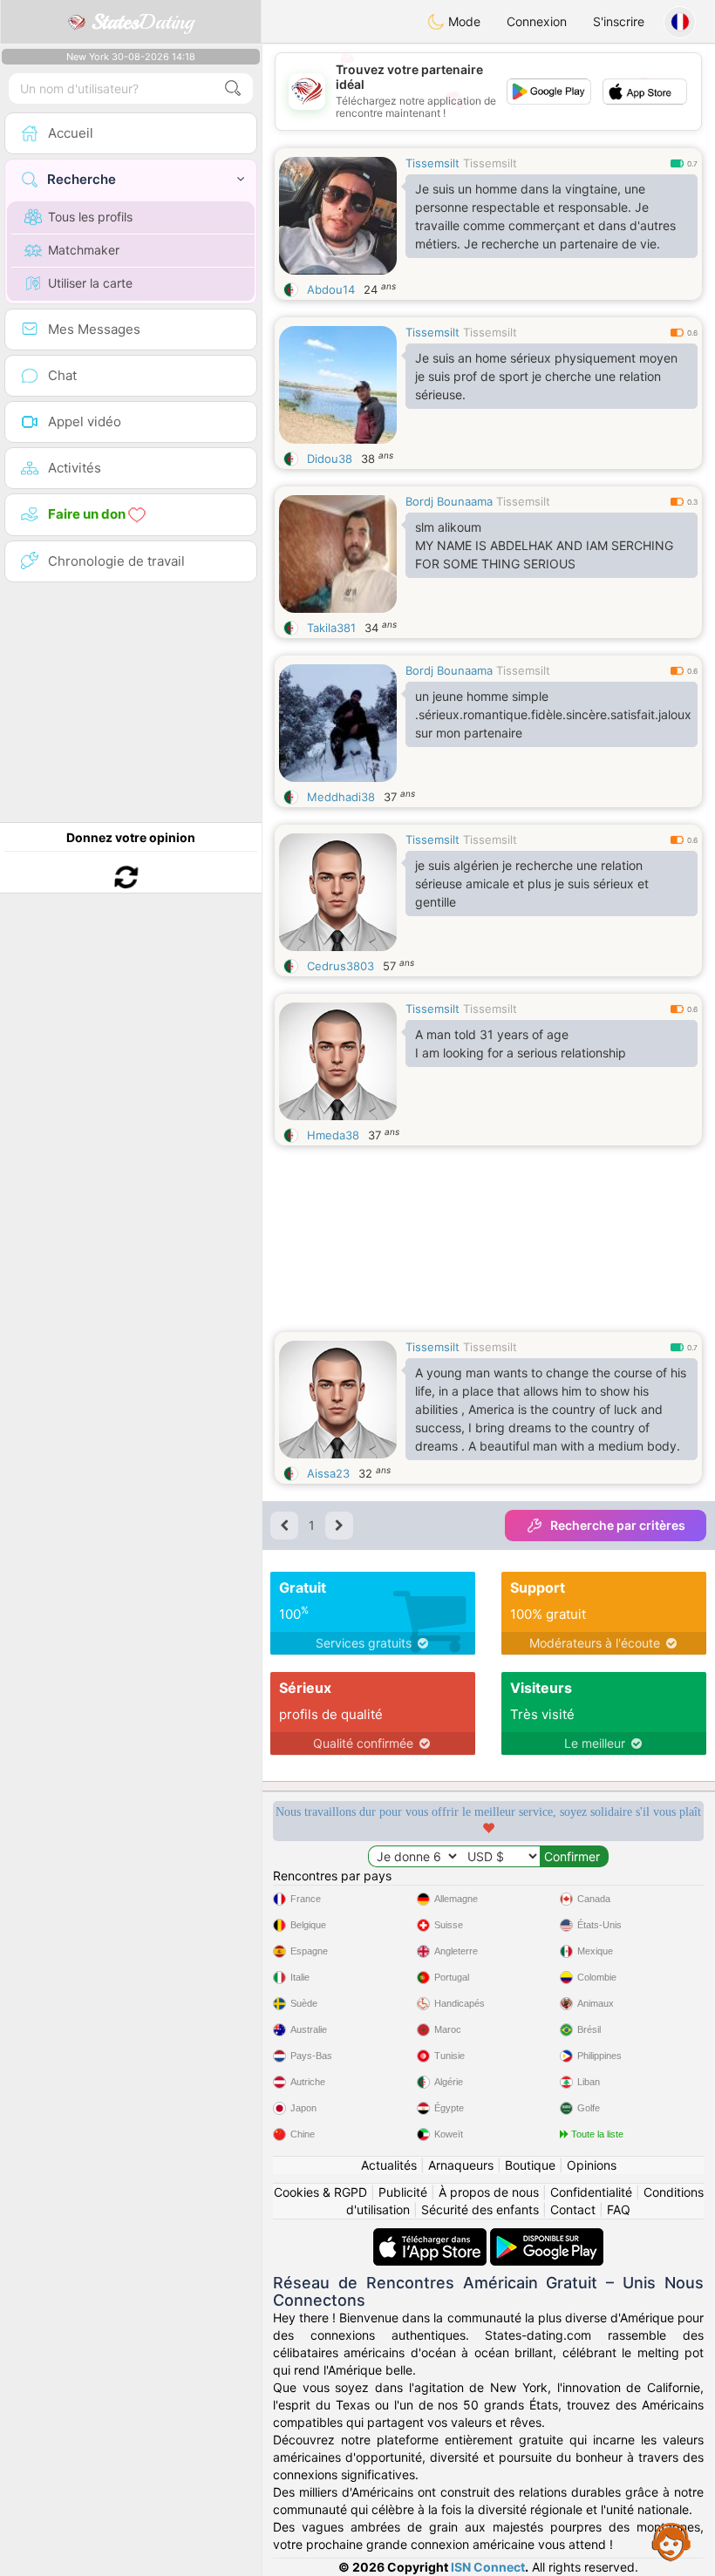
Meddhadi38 (341, 797)
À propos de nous (489, 2192)
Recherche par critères (618, 1525)
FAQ (619, 2209)
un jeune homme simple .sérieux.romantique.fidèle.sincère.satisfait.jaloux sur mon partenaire (553, 714)
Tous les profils (90, 217)
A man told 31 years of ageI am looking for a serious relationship (521, 1043)
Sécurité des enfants (480, 2209)
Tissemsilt (432, 163)
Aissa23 (328, 1473)
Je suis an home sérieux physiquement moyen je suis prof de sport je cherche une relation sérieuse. (546, 376)
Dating (143, 22)
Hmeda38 (333, 1135)
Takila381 (331, 628)
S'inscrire (619, 21)
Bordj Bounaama (449, 501)
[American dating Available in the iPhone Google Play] (547, 2236)
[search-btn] (233, 88)
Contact (573, 2209)
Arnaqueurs (461, 2165)
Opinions (592, 2165)
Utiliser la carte (90, 283)
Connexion (537, 21)
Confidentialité (591, 2192)
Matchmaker (84, 250)
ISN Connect (488, 2567)
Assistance (671, 2541)
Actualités (389, 2165)
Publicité (403, 2192)
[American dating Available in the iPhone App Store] (432, 2236)
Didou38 (330, 459)
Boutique (530, 2165)
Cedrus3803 (340, 966)
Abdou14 (331, 289)
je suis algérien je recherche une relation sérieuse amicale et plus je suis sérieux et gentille (532, 884)
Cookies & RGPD (320, 2192)
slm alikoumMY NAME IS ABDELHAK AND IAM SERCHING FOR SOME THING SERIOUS (544, 545)
